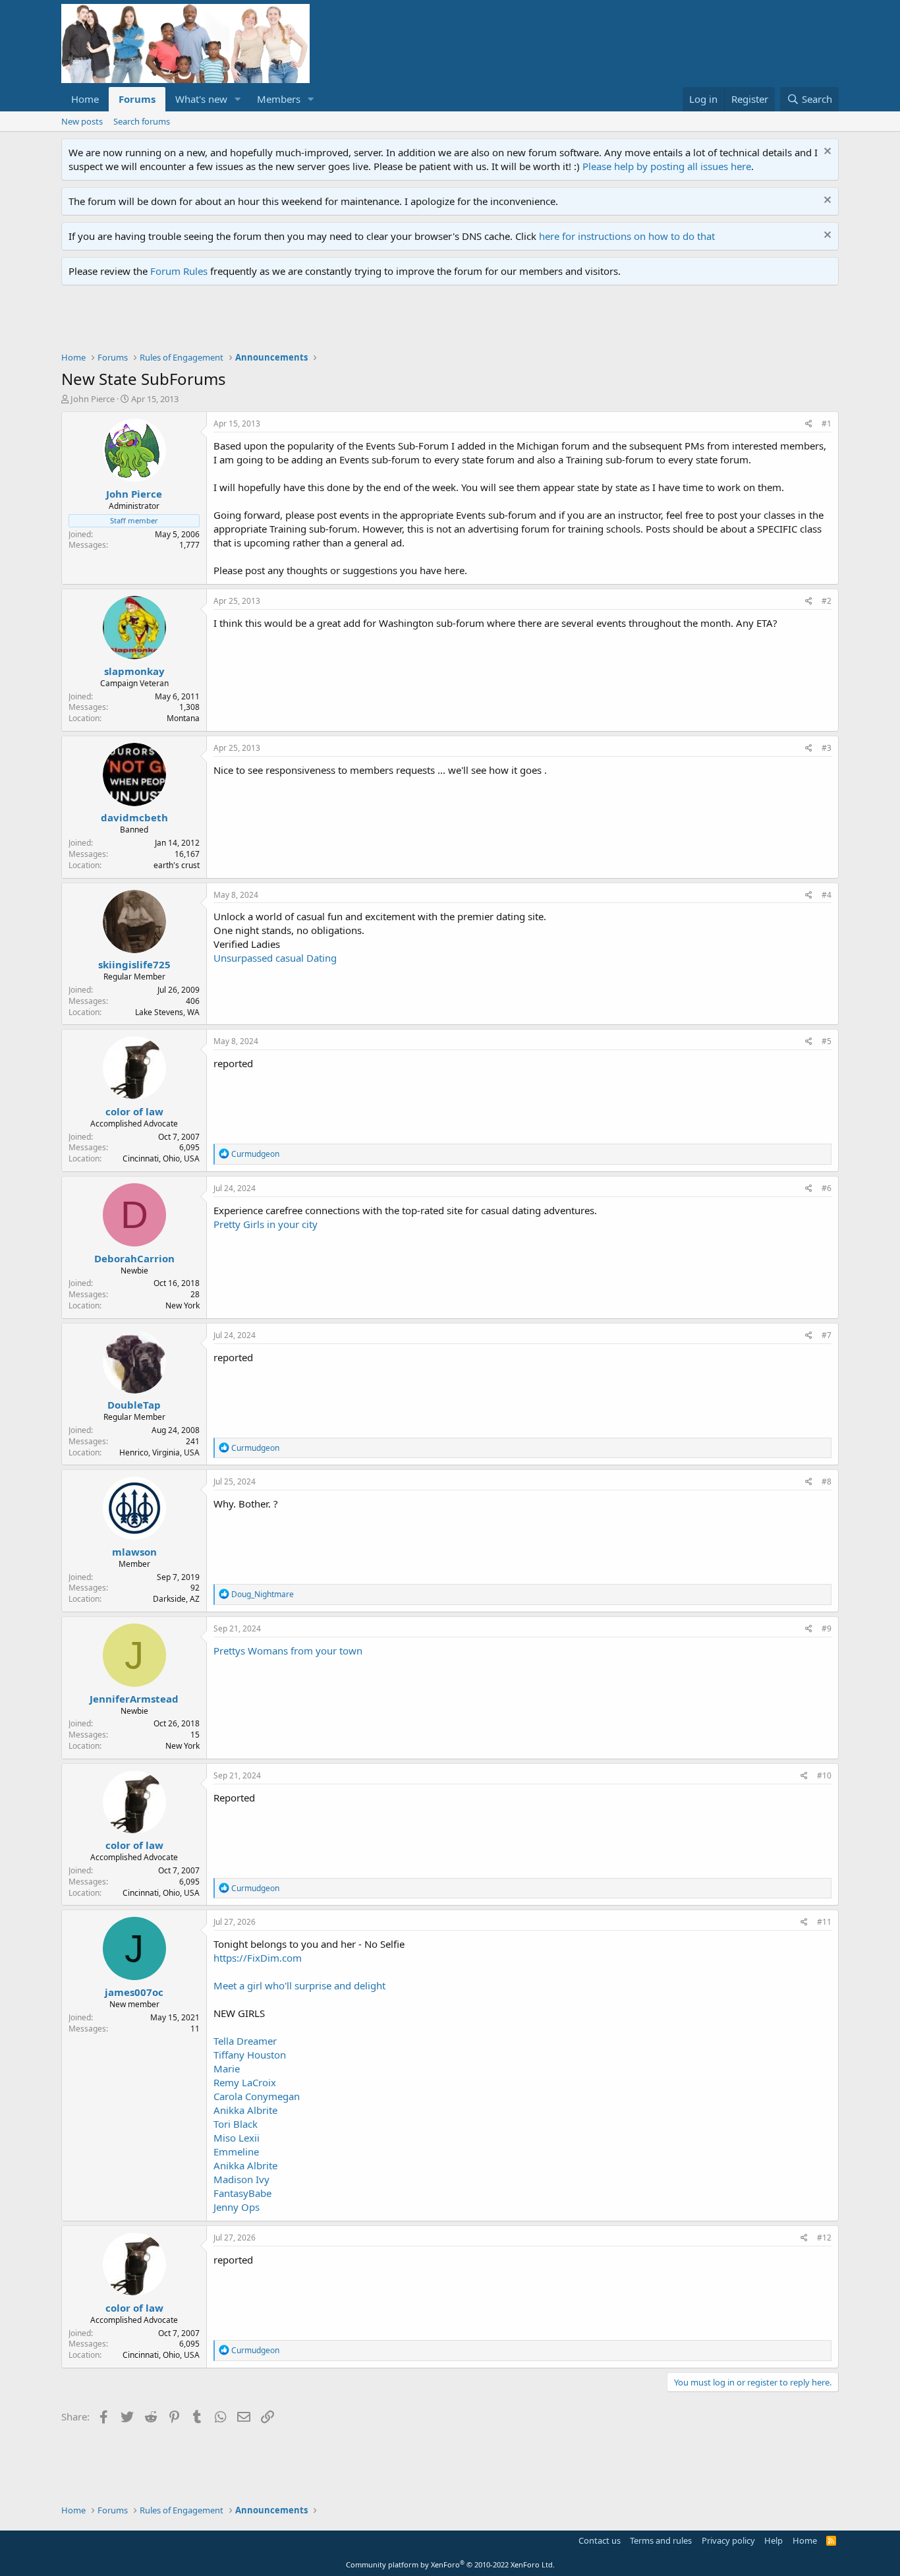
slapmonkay (134, 671)
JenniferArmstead (134, 1699)
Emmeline (236, 2152)
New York (183, 1305)
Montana (183, 718)
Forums (137, 99)
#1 (827, 424)
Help (773, 2540)
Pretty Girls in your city (266, 1224)
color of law (134, 1111)
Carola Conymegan (257, 2096)
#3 (827, 748)
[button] (238, 99)
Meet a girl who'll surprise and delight (299, 1985)
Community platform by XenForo (450, 2564)
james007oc (134, 1992)
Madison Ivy (241, 2179)
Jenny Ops (237, 2207)
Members (279, 99)
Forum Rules (179, 271)
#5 (827, 1041)
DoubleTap (134, 1405)
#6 (827, 1188)
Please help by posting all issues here (667, 166)
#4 (827, 895)
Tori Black (236, 2124)
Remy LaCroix (245, 2082)
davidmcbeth (134, 817)
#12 (824, 2238)
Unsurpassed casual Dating (275, 958)
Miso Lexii (237, 2138)
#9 (827, 1628)
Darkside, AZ (176, 1599)
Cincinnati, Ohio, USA (161, 1158)
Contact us (600, 2540)
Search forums (142, 121)
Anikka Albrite (245, 2110)
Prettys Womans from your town (288, 1651)
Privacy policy (728, 2540)
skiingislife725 (134, 964)
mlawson (134, 1552)
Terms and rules (661, 2540)
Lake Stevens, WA (167, 1012)
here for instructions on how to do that (627, 236)
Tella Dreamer (245, 2041)
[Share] (809, 424)
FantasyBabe (242, 2193)
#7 (827, 1335)
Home (85, 99)
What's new (201, 99)
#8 (827, 1481)
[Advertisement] (301, 322)
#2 (827, 601)
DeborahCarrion (134, 1258)
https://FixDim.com (258, 1958)
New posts (82, 121)
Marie (227, 2068)
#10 (824, 1775)
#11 (824, 1922)
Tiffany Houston (250, 2055)
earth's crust (177, 865)
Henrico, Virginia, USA (159, 1452)
